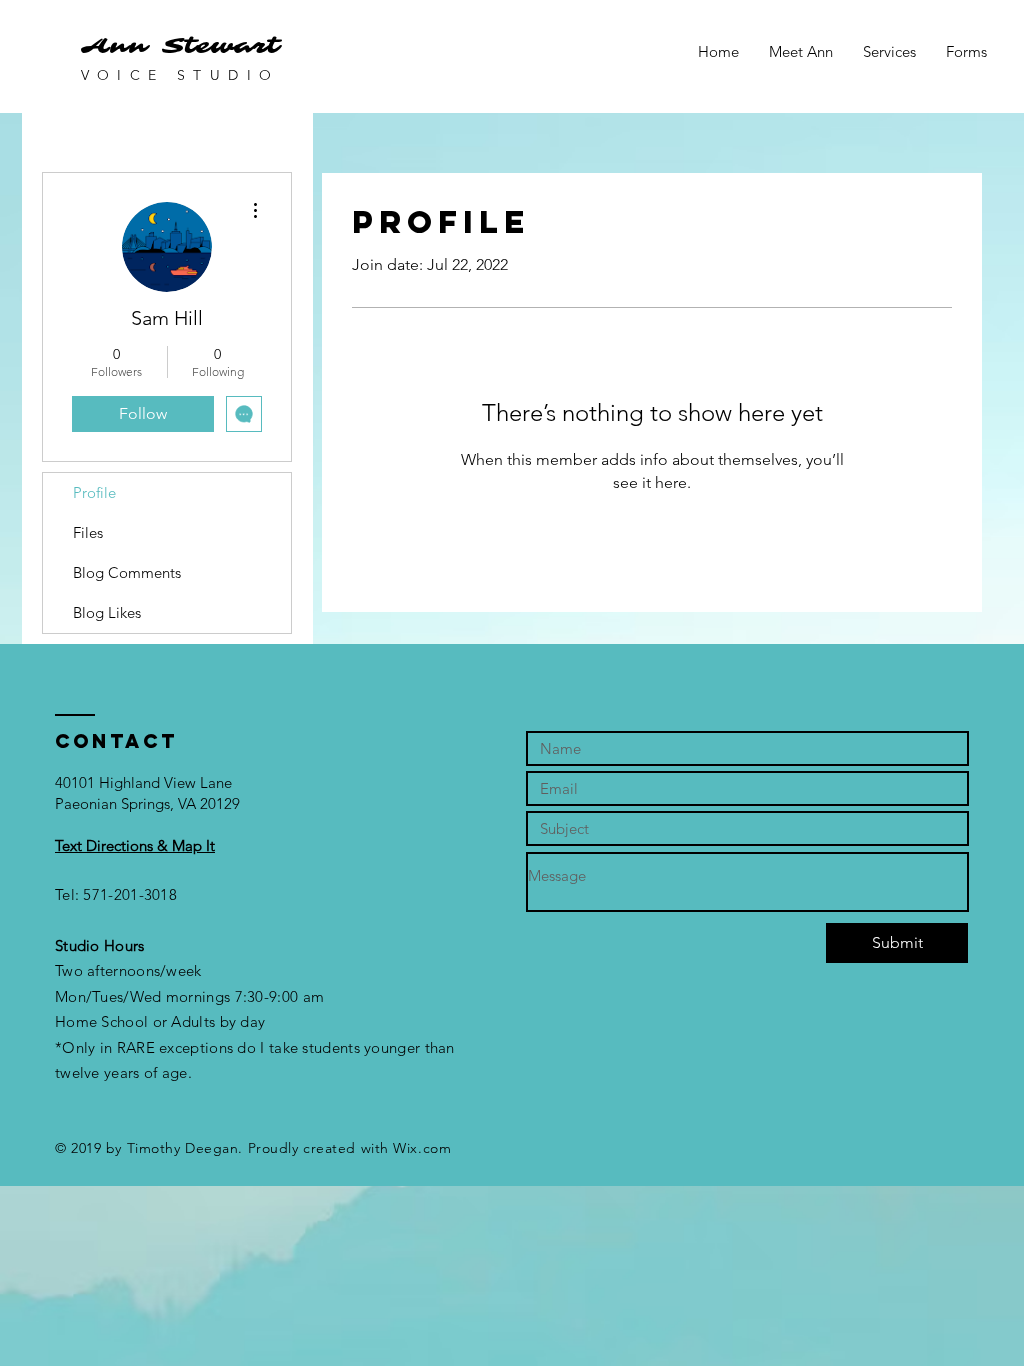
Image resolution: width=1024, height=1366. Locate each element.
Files (88, 532)
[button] (135, 845)
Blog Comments (127, 572)
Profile (94, 492)
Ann (115, 45)
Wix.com (422, 1148)
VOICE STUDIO (180, 75)
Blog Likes (107, 612)
